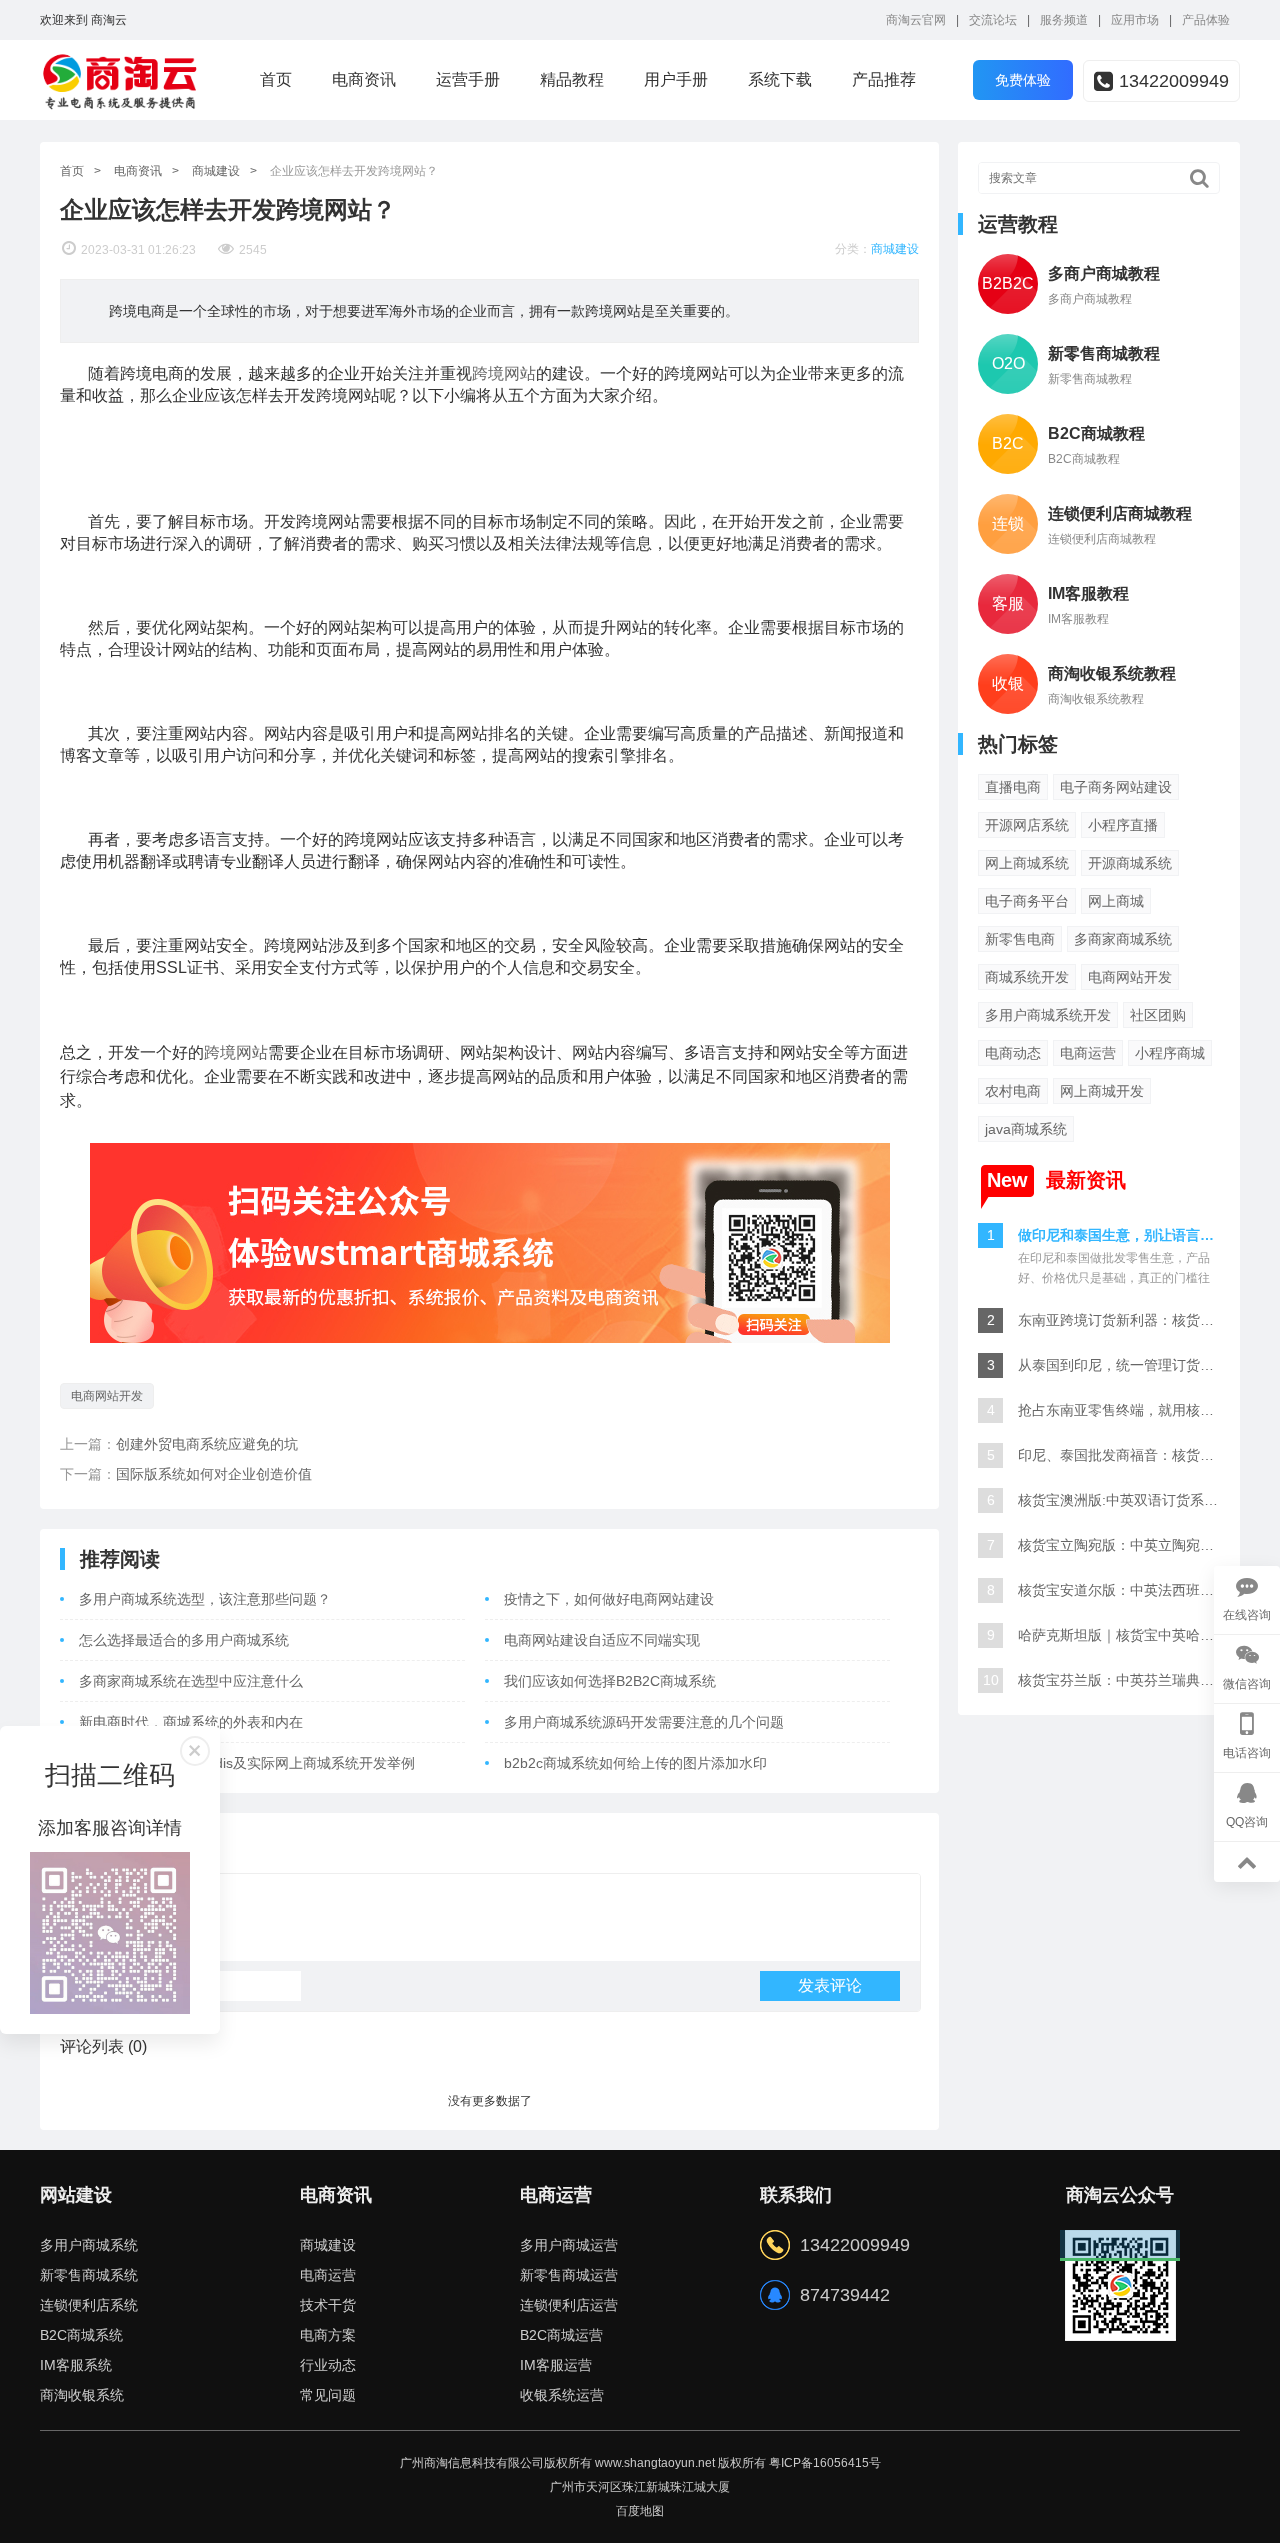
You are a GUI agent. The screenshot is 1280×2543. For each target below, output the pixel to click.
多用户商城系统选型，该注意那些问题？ (205, 1599)
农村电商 (1013, 1091)
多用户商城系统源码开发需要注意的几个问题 (644, 1722)
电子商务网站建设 (1116, 787)
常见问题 (328, 2395)
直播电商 (1013, 787)
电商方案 (328, 2335)
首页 (276, 79)
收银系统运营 (562, 2395)
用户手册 (676, 79)
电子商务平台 (1027, 901)
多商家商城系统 (1123, 939)
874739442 (845, 2295)
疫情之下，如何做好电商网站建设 (609, 1599)
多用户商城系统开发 (1048, 1015)
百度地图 (640, 2511)
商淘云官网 (916, 20)
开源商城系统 (1130, 863)
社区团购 (1158, 1015)
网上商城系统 (1027, 863)
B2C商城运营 (561, 2335)
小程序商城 (1170, 1053)
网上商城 (1116, 901)
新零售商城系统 (89, 2275)
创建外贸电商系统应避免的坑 (207, 1444)
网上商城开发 (1102, 1091)
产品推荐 (884, 79)
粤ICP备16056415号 (825, 2463)
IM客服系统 (76, 2365)
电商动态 (1013, 1053)
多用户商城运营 (569, 2245)
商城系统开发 (1027, 977)
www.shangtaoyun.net (655, 2463)
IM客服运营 (556, 2365)
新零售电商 (1020, 939)
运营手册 (468, 79)
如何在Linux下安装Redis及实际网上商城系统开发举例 (247, 1763)
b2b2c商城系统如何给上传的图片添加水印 (635, 1763)
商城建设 (216, 171)
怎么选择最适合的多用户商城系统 (184, 1640)
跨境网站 (504, 373)
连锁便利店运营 (569, 2305)
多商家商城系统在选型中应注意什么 (191, 1681)
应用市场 (1135, 20)
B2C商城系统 (81, 2335)
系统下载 (780, 79)
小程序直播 (1123, 825)
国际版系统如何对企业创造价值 (214, 1474)
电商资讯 (364, 79)
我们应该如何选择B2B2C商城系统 (610, 1681)
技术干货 (328, 2305)
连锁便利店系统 (89, 2305)
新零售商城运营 (569, 2275)
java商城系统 (1026, 1129)
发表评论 (830, 1985)
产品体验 (1206, 20)
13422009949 (1174, 81)
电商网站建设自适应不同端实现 (602, 1640)
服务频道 (1064, 20)
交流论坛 (993, 20)
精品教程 (572, 79)
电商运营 (1088, 1053)
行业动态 (328, 2365)
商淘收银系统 (82, 2395)
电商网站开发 (107, 1396)
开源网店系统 (1027, 825)
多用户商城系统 (89, 2245)
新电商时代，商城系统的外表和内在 (191, 1722)
